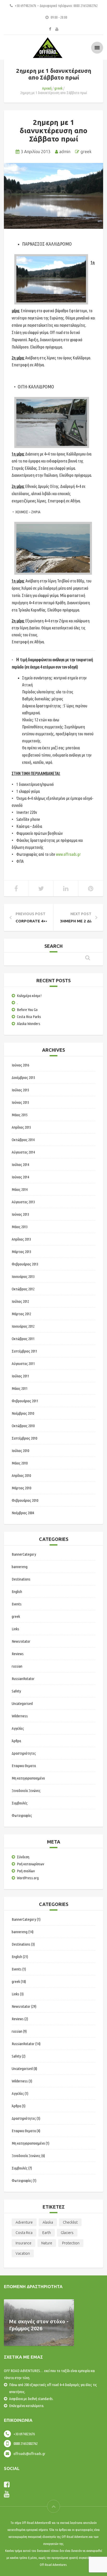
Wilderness (20, 1716)
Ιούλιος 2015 (20, 1090)
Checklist (70, 2222)
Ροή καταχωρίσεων (31, 1864)
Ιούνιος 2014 (20, 1177)
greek (58, 88)
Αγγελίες (18, 1728)
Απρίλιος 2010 (21, 1475)
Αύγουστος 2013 (23, 1202)
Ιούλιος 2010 (20, 1451)
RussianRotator (23, 1679)
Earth (47, 2233)
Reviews (18, 1654)
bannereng (20, 1567)
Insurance (24, 2243)
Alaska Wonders (29, 1024)
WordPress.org (28, 1878)
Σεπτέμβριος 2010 (24, 1438)
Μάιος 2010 (20, 1463)
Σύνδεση (23, 1857)
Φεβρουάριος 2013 (25, 1264)
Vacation (23, 2253)
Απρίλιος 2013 (21, 1239)
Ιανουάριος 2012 (23, 1326)
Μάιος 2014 (20, 1189)
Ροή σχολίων (26, 1871)
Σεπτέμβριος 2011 (24, 1351)
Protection (71, 2243)
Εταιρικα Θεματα (24, 1766)
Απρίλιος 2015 (21, 1127)
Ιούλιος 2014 (20, 1165)
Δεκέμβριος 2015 (23, 1077)
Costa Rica (24, 2233)
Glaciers (67, 2233)
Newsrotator (21, 1641)
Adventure (24, 2222)
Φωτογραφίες (22, 1815)
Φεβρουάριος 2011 (25, 1401)
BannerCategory (24, 1554)
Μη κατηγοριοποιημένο (28, 1778)
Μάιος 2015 (20, 1115)
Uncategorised (22, 1703)
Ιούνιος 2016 (20, 1065)
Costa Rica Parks (29, 1017)
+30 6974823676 (24, 2434)
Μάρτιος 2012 (21, 1314)
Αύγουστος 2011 (23, 1364)
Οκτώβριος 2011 (23, 1339)
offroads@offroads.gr (29, 2454)
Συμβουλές (20, 1803)
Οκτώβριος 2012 (23, 1289)
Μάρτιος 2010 (21, 1488)
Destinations (21, 1579)
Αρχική (47, 88)
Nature (47, 2243)
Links (15, 1629)
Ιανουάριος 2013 (23, 1276)
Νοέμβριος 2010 (23, 1413)
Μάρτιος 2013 (21, 1252)
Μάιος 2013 (20, 1227)
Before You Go (27, 1010)
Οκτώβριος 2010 (23, 1426)
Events (17, 1604)
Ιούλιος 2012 (20, 1301)
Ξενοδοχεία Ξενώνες (26, 1791)
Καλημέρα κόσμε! (29, 996)
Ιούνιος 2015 (20, 1102)
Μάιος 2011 (20, 1388)
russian (17, 1666)
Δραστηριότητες (24, 1753)
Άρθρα (16, 1741)
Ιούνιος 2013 (20, 1214)
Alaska (48, 2222)
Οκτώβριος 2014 (23, 1140)
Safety (16, 1691)
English (17, 1592)
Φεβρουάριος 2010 (25, 1500)
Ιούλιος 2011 (20, 1376)
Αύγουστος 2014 (23, 1152)
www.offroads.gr (68, 854)
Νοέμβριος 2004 (23, 1513)
